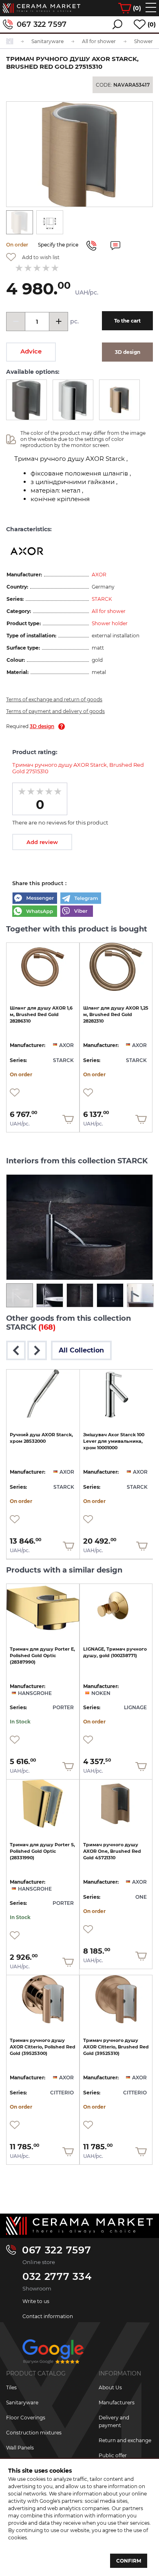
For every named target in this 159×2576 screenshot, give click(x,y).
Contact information (48, 2316)
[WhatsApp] (35, 912)
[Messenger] (35, 899)
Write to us (36, 2301)
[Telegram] (81, 899)
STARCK (102, 599)
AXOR (99, 575)
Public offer (113, 2455)
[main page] (42, 8)
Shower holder (110, 623)
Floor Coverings (26, 2418)
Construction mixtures (34, 2433)
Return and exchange (125, 2440)
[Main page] (79, 2226)
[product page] (43, 967)
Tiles (11, 2387)
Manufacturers (117, 2403)
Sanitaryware (22, 2403)
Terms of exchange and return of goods (54, 699)
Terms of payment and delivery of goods (55, 711)
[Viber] (77, 912)
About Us (110, 2387)
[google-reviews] (53, 2355)
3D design (42, 726)
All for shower (109, 611)
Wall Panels (20, 2448)
